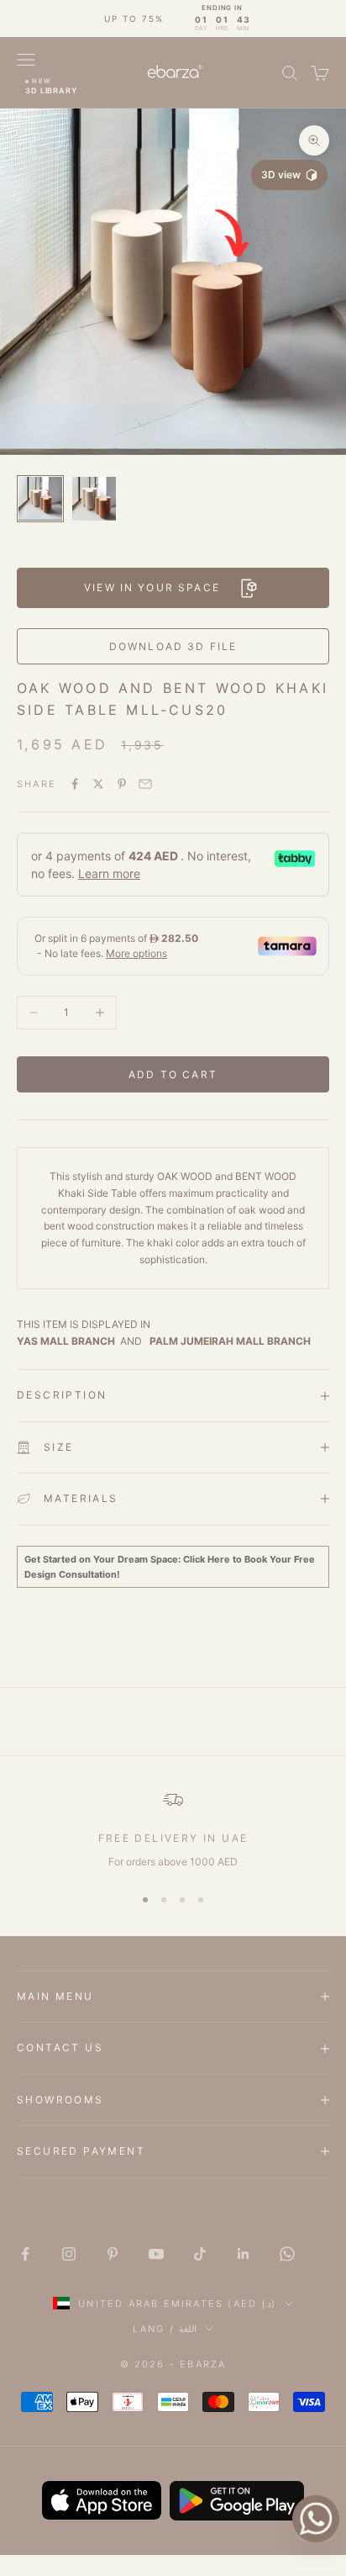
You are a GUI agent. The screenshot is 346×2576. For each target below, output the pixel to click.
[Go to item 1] (40, 499)
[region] (173, 1830)
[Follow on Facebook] (25, 2254)
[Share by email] (145, 784)
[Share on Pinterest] (122, 784)
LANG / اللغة (165, 2329)
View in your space (152, 587)
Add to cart (173, 1074)
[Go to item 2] (94, 499)
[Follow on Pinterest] (113, 2254)
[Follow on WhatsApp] (287, 2254)
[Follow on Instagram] (69, 2254)
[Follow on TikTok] (200, 2254)
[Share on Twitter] (98, 784)
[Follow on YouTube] (156, 2254)
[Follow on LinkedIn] (244, 2254)
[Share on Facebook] (75, 784)
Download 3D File (173, 646)
